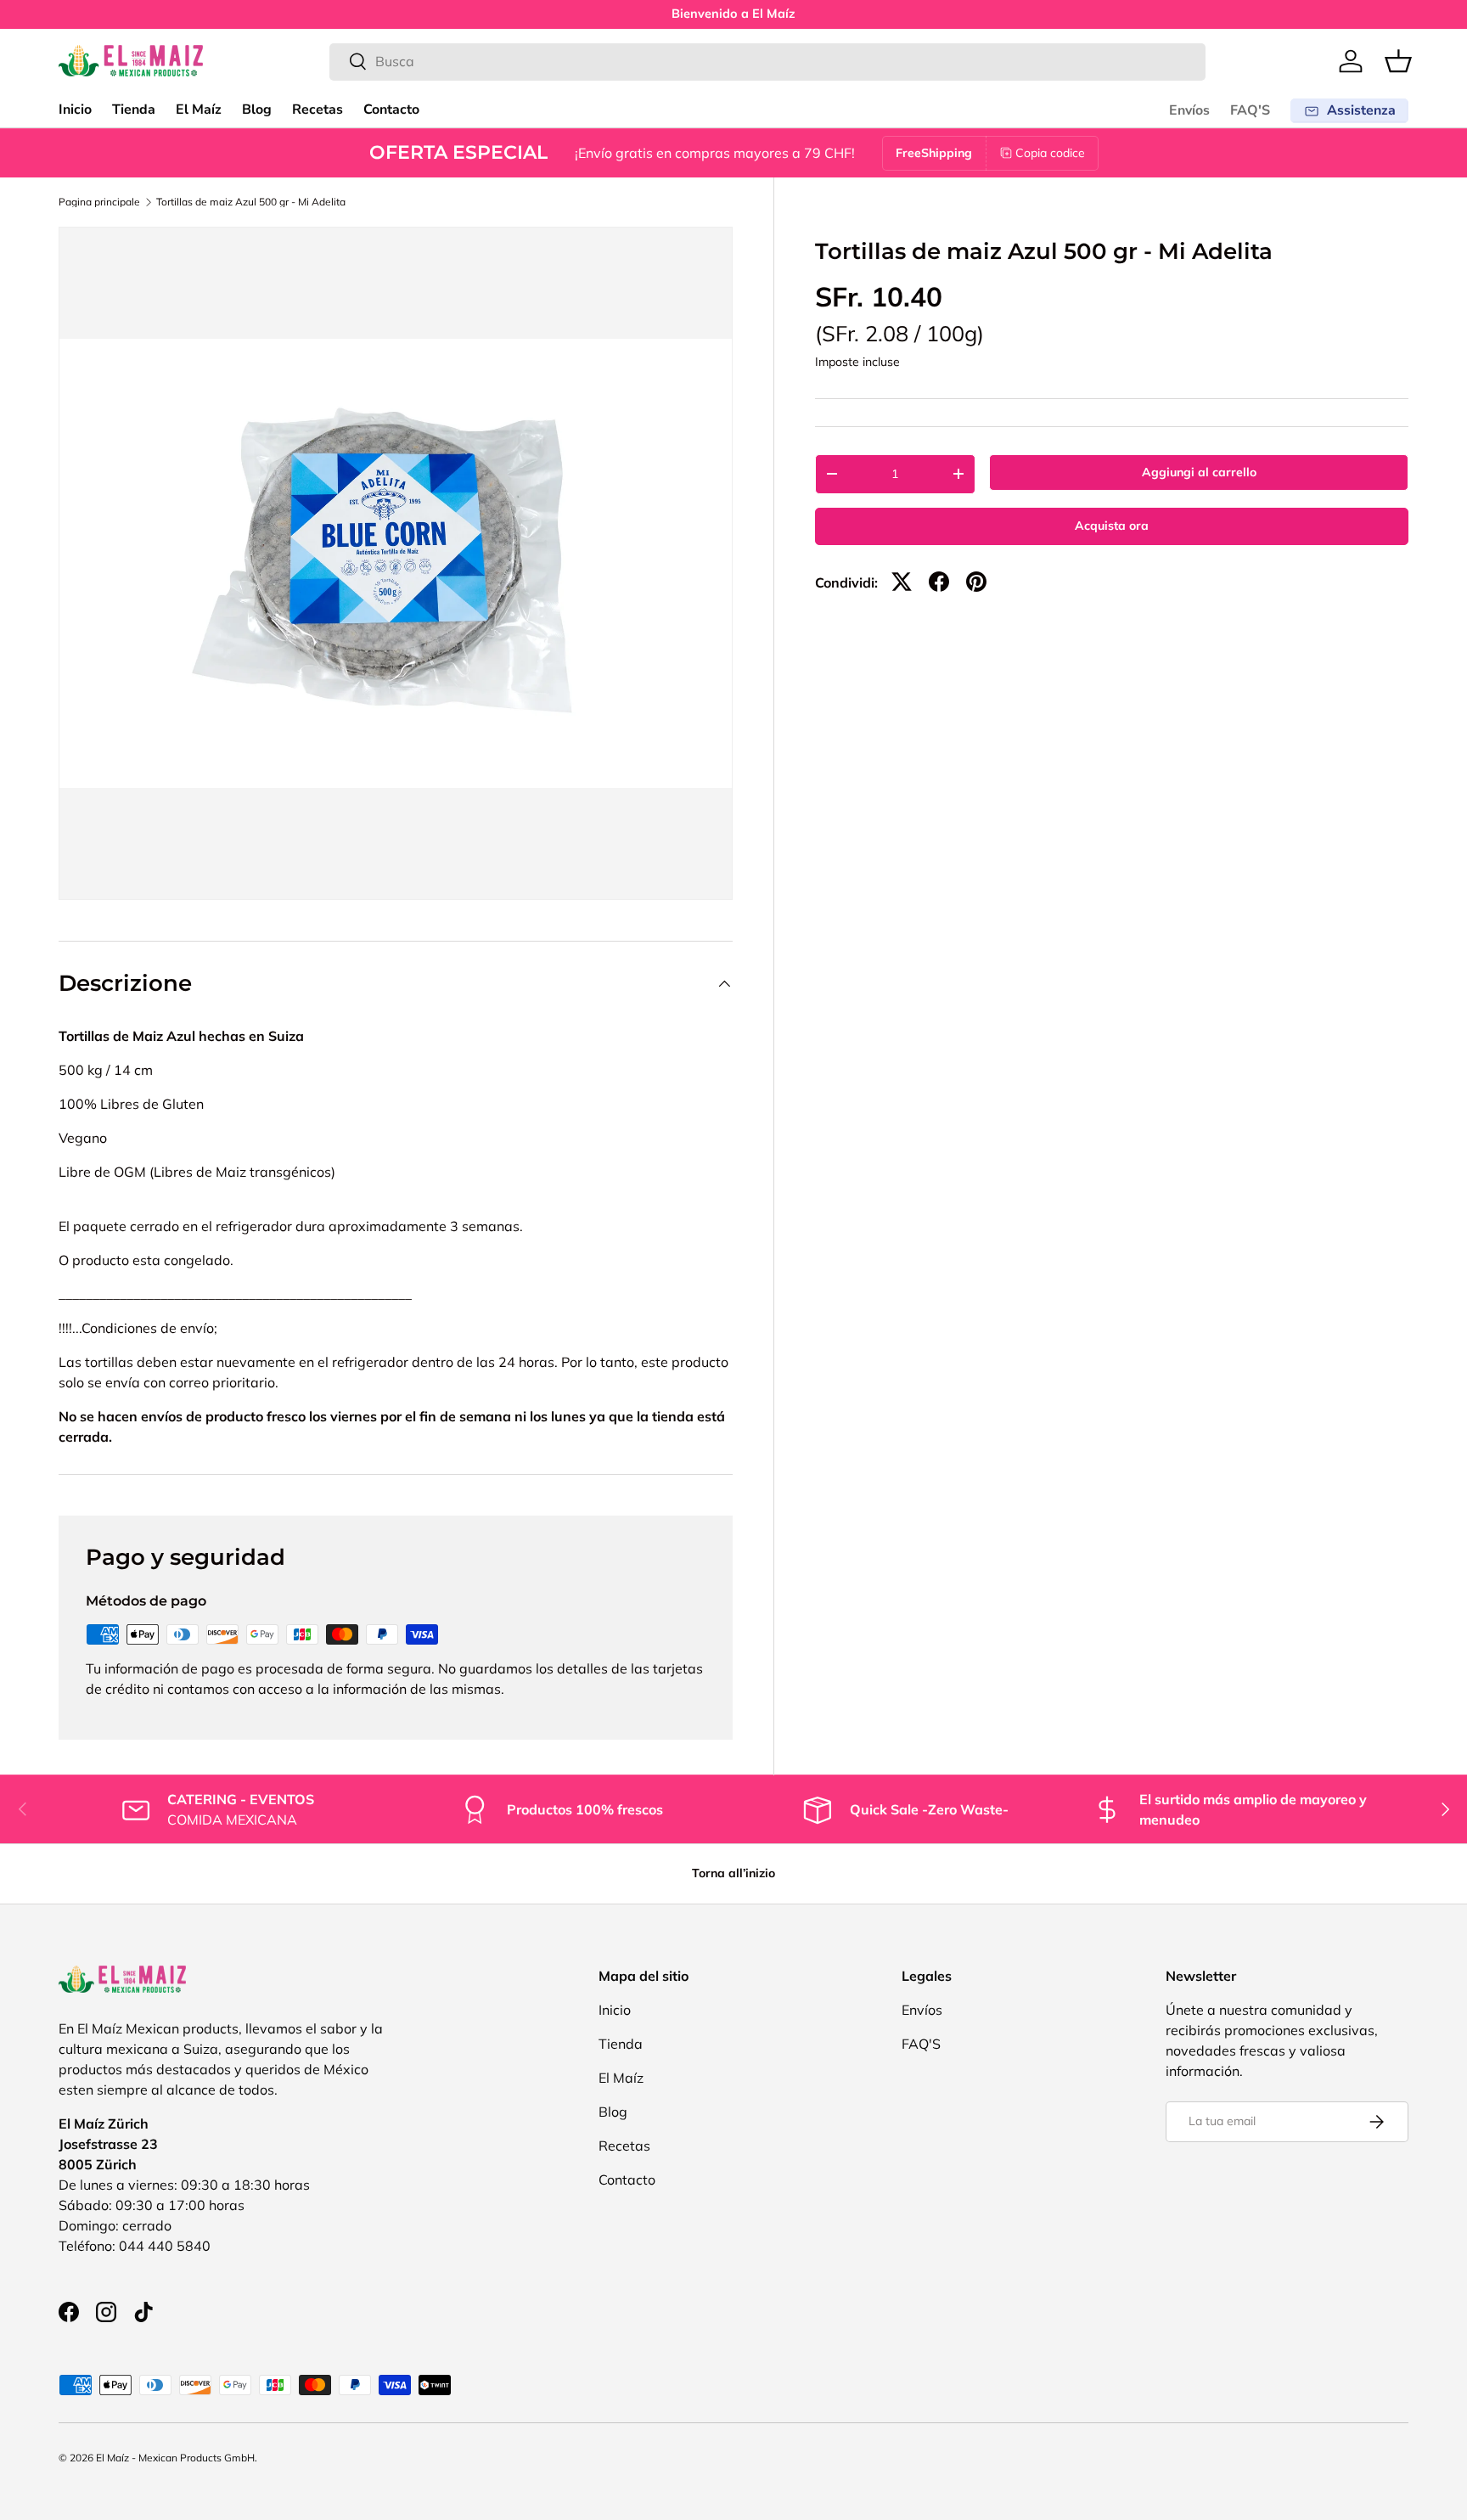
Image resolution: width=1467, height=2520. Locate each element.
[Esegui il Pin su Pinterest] (976, 582)
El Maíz (199, 110)
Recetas (318, 110)
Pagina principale (99, 202)
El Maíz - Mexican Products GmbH (175, 2458)
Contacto (391, 110)
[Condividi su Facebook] (939, 582)
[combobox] (768, 61)
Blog (257, 110)
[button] (1398, 61)
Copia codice (1050, 153)
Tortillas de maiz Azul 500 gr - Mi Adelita (251, 202)
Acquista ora (1112, 526)
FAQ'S (1250, 110)
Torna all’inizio (733, 1873)
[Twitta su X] (902, 582)
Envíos (1189, 110)
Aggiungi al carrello (1199, 472)
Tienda (134, 110)
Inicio (75, 110)
